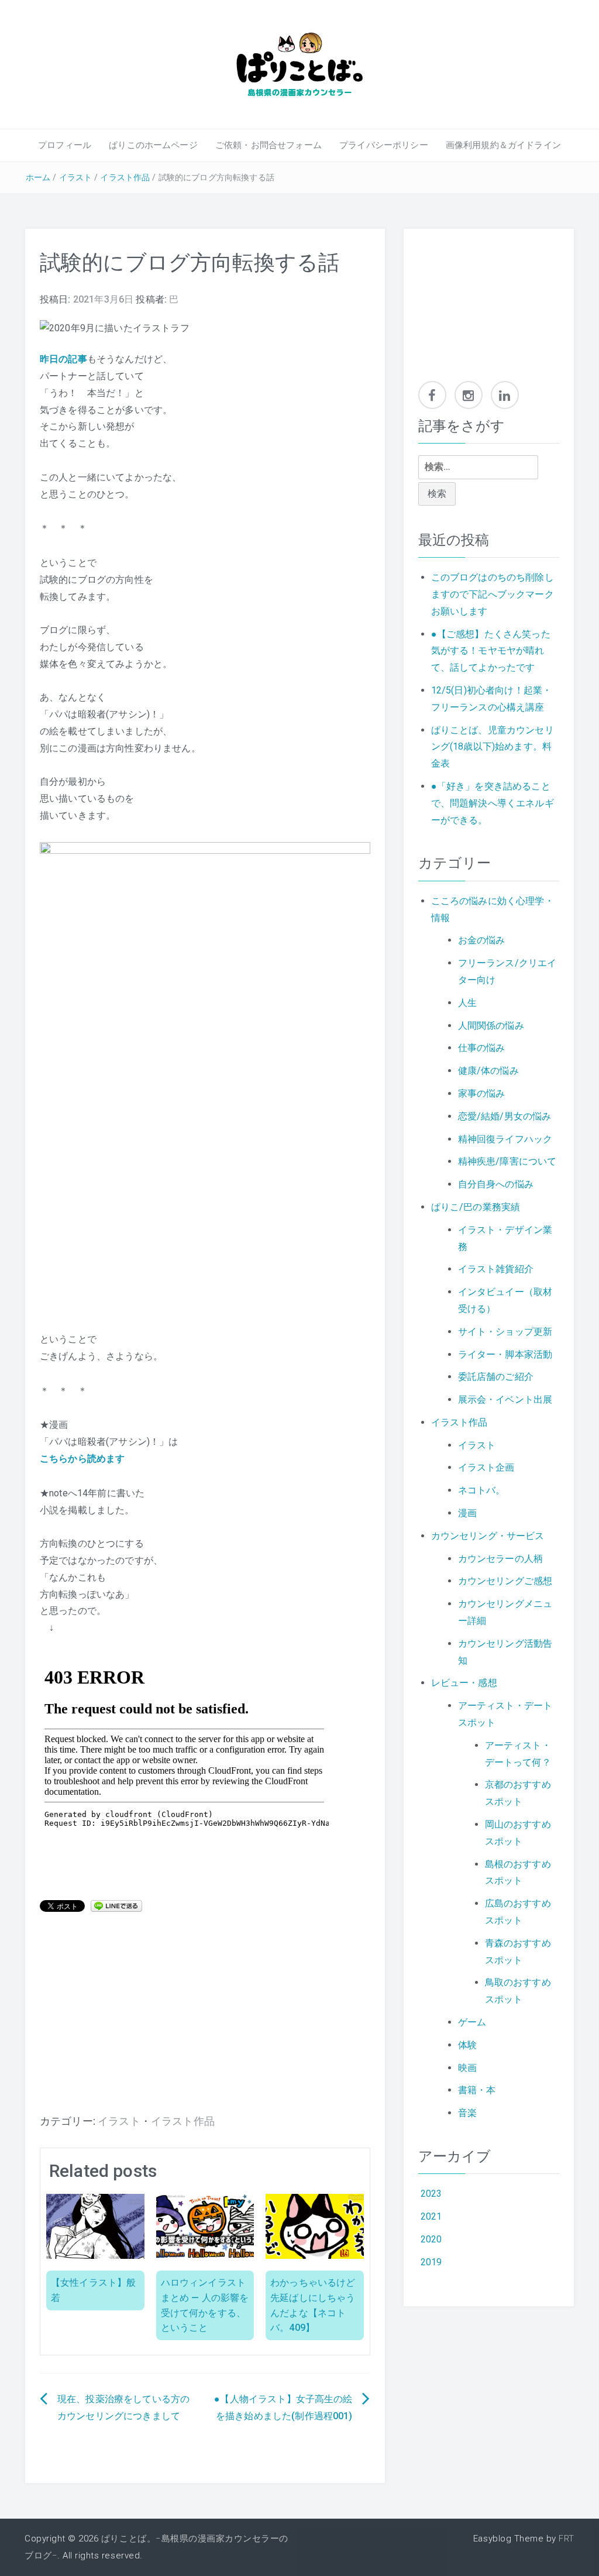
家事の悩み (482, 1093)
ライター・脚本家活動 (505, 1354)
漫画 (467, 1513)
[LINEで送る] (116, 1905)
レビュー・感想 (464, 1683)
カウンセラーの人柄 (500, 1559)
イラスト (76, 177)
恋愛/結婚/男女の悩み (505, 1116)
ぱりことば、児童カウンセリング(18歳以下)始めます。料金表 (493, 747)
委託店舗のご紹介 (496, 1377)
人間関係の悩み (491, 1026)
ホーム (38, 177)
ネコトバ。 (482, 1490)
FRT (567, 2539)
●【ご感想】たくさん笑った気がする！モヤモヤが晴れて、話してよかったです (491, 651)
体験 (467, 2045)
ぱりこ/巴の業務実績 (476, 1207)
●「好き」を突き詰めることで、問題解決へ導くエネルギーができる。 (493, 803)
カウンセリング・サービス (488, 1536)
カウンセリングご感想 (505, 1581)
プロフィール (65, 145)
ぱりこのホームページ (153, 145)
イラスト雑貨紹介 (496, 1269)
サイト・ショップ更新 (505, 1332)
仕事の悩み (482, 1048)
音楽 (467, 2113)
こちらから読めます (82, 1459)
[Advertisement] (205, 2019)
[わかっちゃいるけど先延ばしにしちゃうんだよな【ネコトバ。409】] (315, 2226)
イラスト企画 (486, 1467)
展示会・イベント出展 (505, 1399)
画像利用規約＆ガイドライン (503, 145)
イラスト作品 (125, 177)
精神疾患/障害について (507, 1161)
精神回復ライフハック (505, 1139)
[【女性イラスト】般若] (95, 2226)
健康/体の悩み (488, 1071)
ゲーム (472, 2022)
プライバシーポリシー (384, 145)
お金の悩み (482, 940)
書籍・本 (477, 2090)
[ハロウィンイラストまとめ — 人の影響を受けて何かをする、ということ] (205, 2226)
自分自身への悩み (496, 1184)
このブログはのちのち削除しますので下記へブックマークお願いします (493, 594)
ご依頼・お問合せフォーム (268, 145)
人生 (467, 1003)
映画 (467, 2068)
